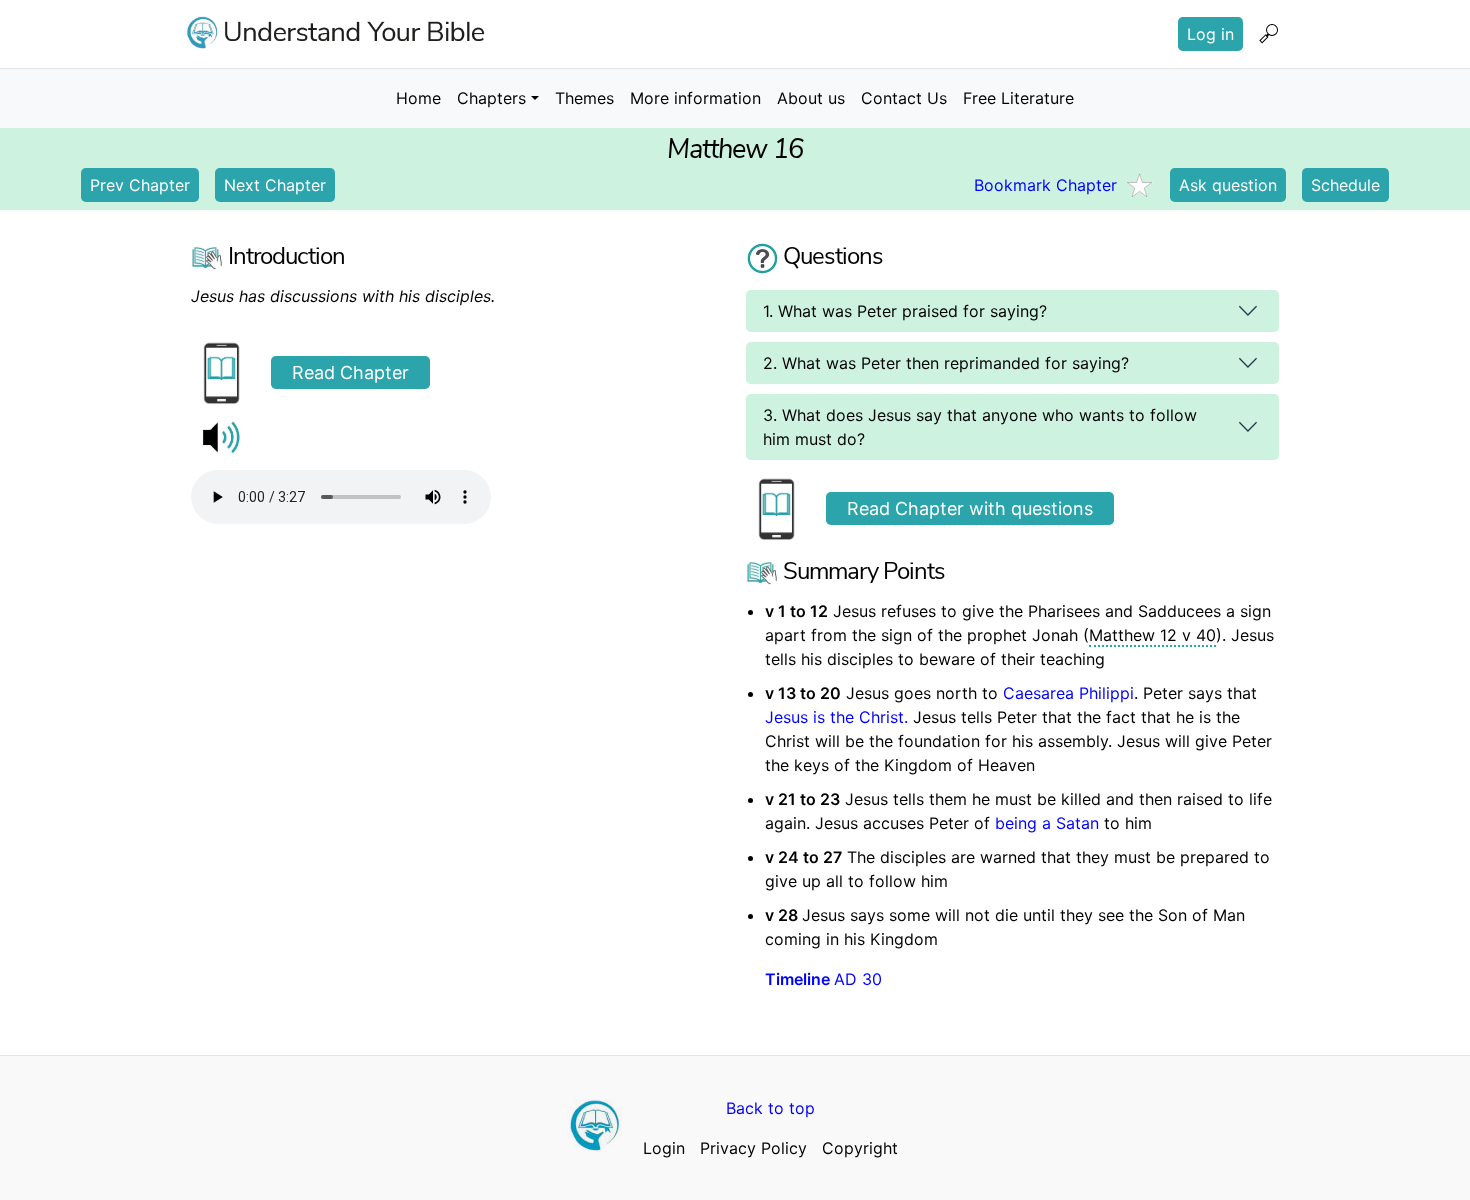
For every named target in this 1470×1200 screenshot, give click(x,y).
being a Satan (1047, 823)
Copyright (860, 1148)
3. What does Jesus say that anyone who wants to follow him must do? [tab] (980, 427)
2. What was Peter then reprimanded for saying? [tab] (946, 363)
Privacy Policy (753, 1148)
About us (811, 98)
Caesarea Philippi (1068, 693)
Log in (1210, 34)
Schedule (1345, 185)
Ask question (1228, 185)
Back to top (770, 1108)
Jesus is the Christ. (839, 717)
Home (418, 98)
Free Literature (1018, 98)
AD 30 (823, 979)
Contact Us (904, 98)
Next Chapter (275, 185)
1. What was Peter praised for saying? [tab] (905, 311)
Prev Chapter (140, 185)
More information (695, 98)
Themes (584, 98)
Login (664, 1148)
